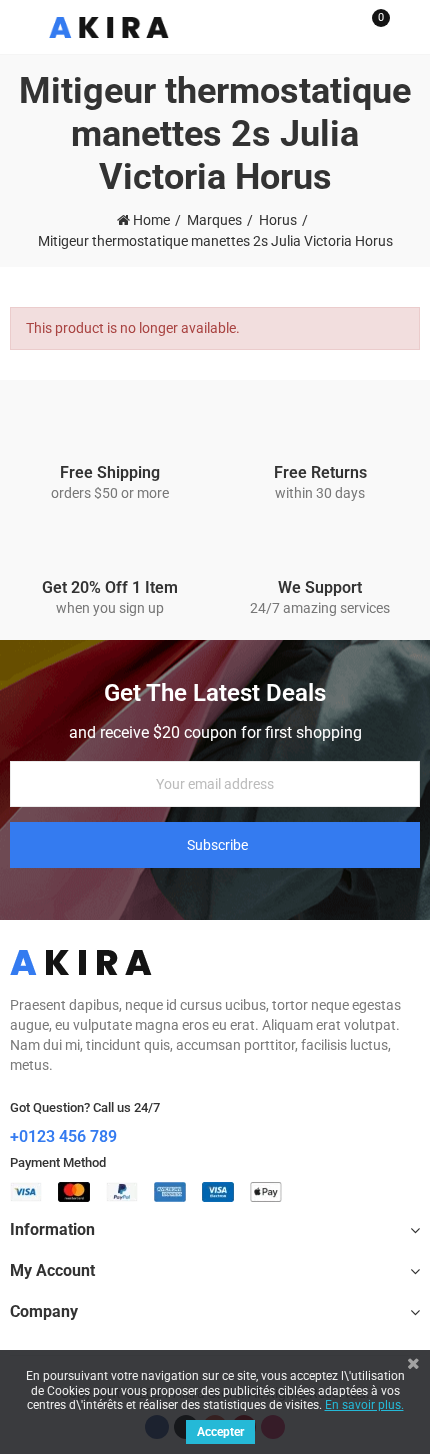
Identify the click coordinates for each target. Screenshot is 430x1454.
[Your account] (410, 27)
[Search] (338, 27)
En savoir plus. (364, 1405)
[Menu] (19, 27)
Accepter (220, 1432)
